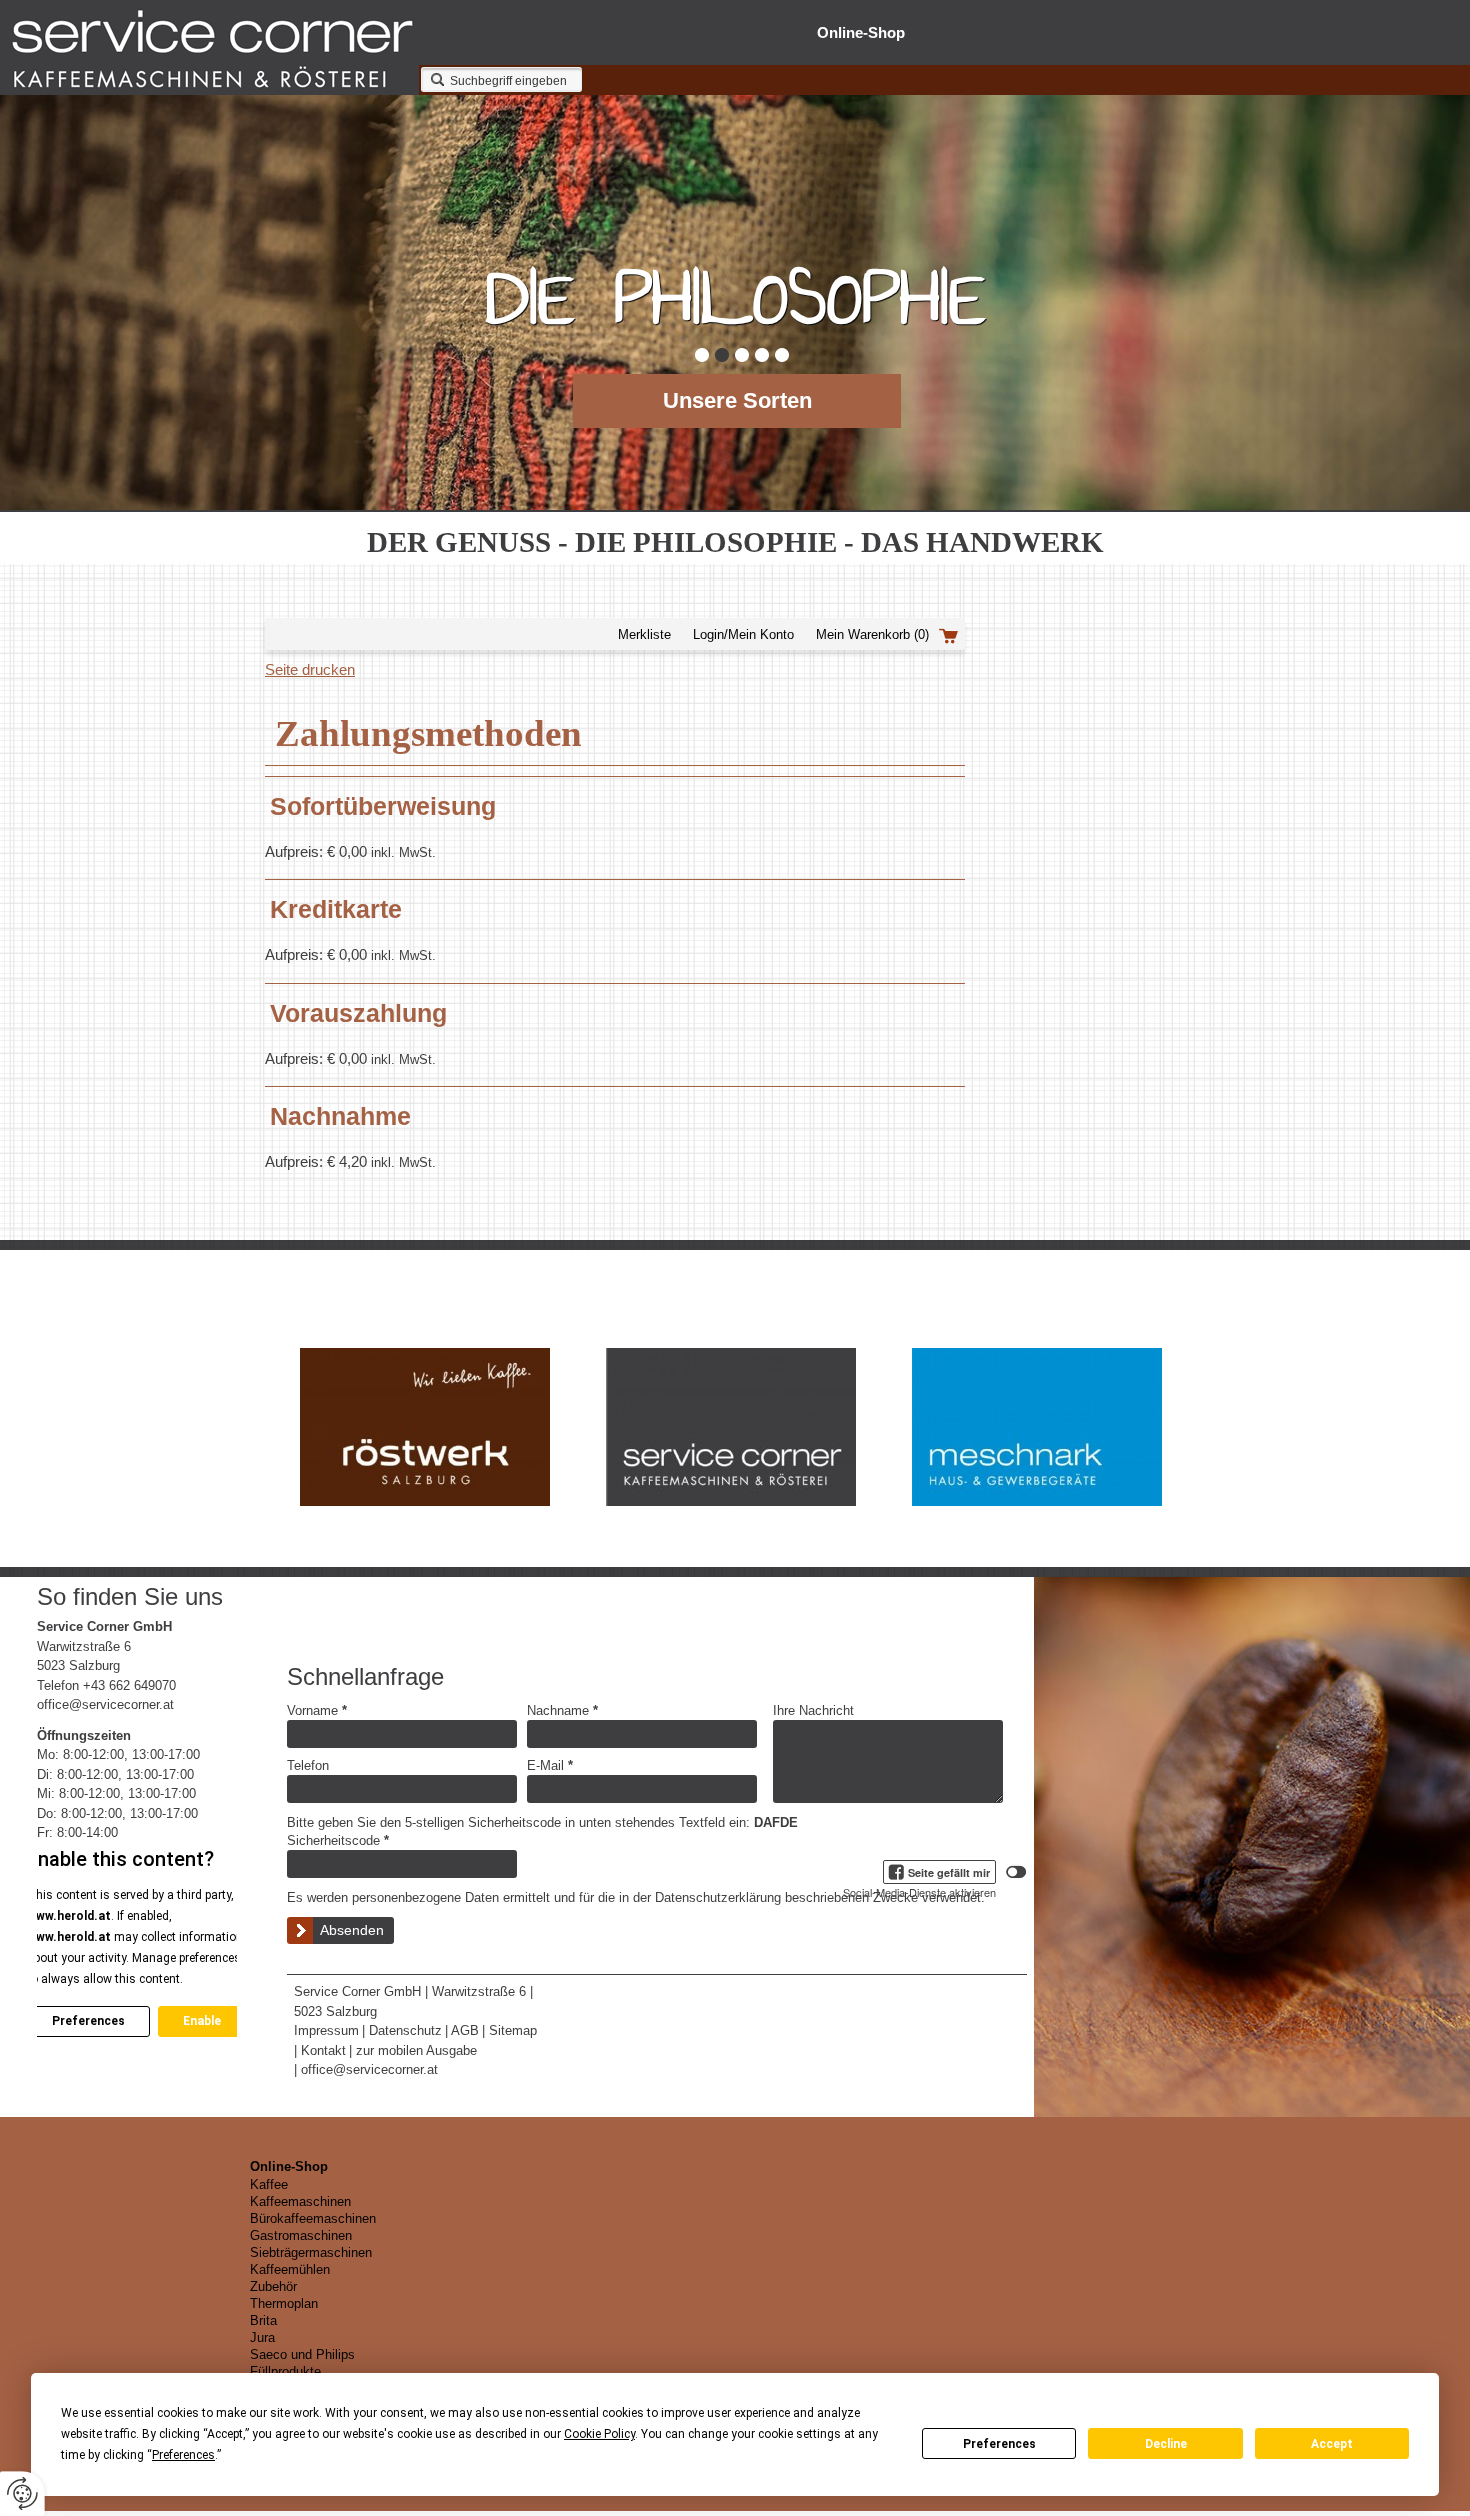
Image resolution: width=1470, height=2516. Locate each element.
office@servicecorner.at (105, 1704)
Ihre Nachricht (813, 1710)
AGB (465, 2030)
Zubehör (273, 2286)
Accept (1332, 2444)
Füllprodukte (285, 2371)
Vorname (317, 1710)
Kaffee (269, 2184)
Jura (262, 2337)
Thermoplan (284, 2303)
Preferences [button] (183, 2455)
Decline (1166, 2444)
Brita (263, 2320)
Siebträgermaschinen (311, 2252)
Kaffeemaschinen (300, 2201)
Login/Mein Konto (743, 634)
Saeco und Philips (302, 2354)
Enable (202, 2021)
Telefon (308, 1765)
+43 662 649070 (129, 1685)
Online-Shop (861, 32)
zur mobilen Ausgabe (416, 2050)
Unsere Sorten (737, 400)
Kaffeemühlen (290, 2269)
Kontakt (323, 2050)
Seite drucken (310, 669)
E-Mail (550, 1765)
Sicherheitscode (338, 1840)
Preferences (999, 2444)
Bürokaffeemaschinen (313, 2218)
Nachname (562, 1710)
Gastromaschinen (301, 2235)
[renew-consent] (22, 2493)
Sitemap (513, 2030)
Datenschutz (405, 2030)
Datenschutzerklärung (718, 1897)
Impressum (326, 2030)
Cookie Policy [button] (599, 2434)
